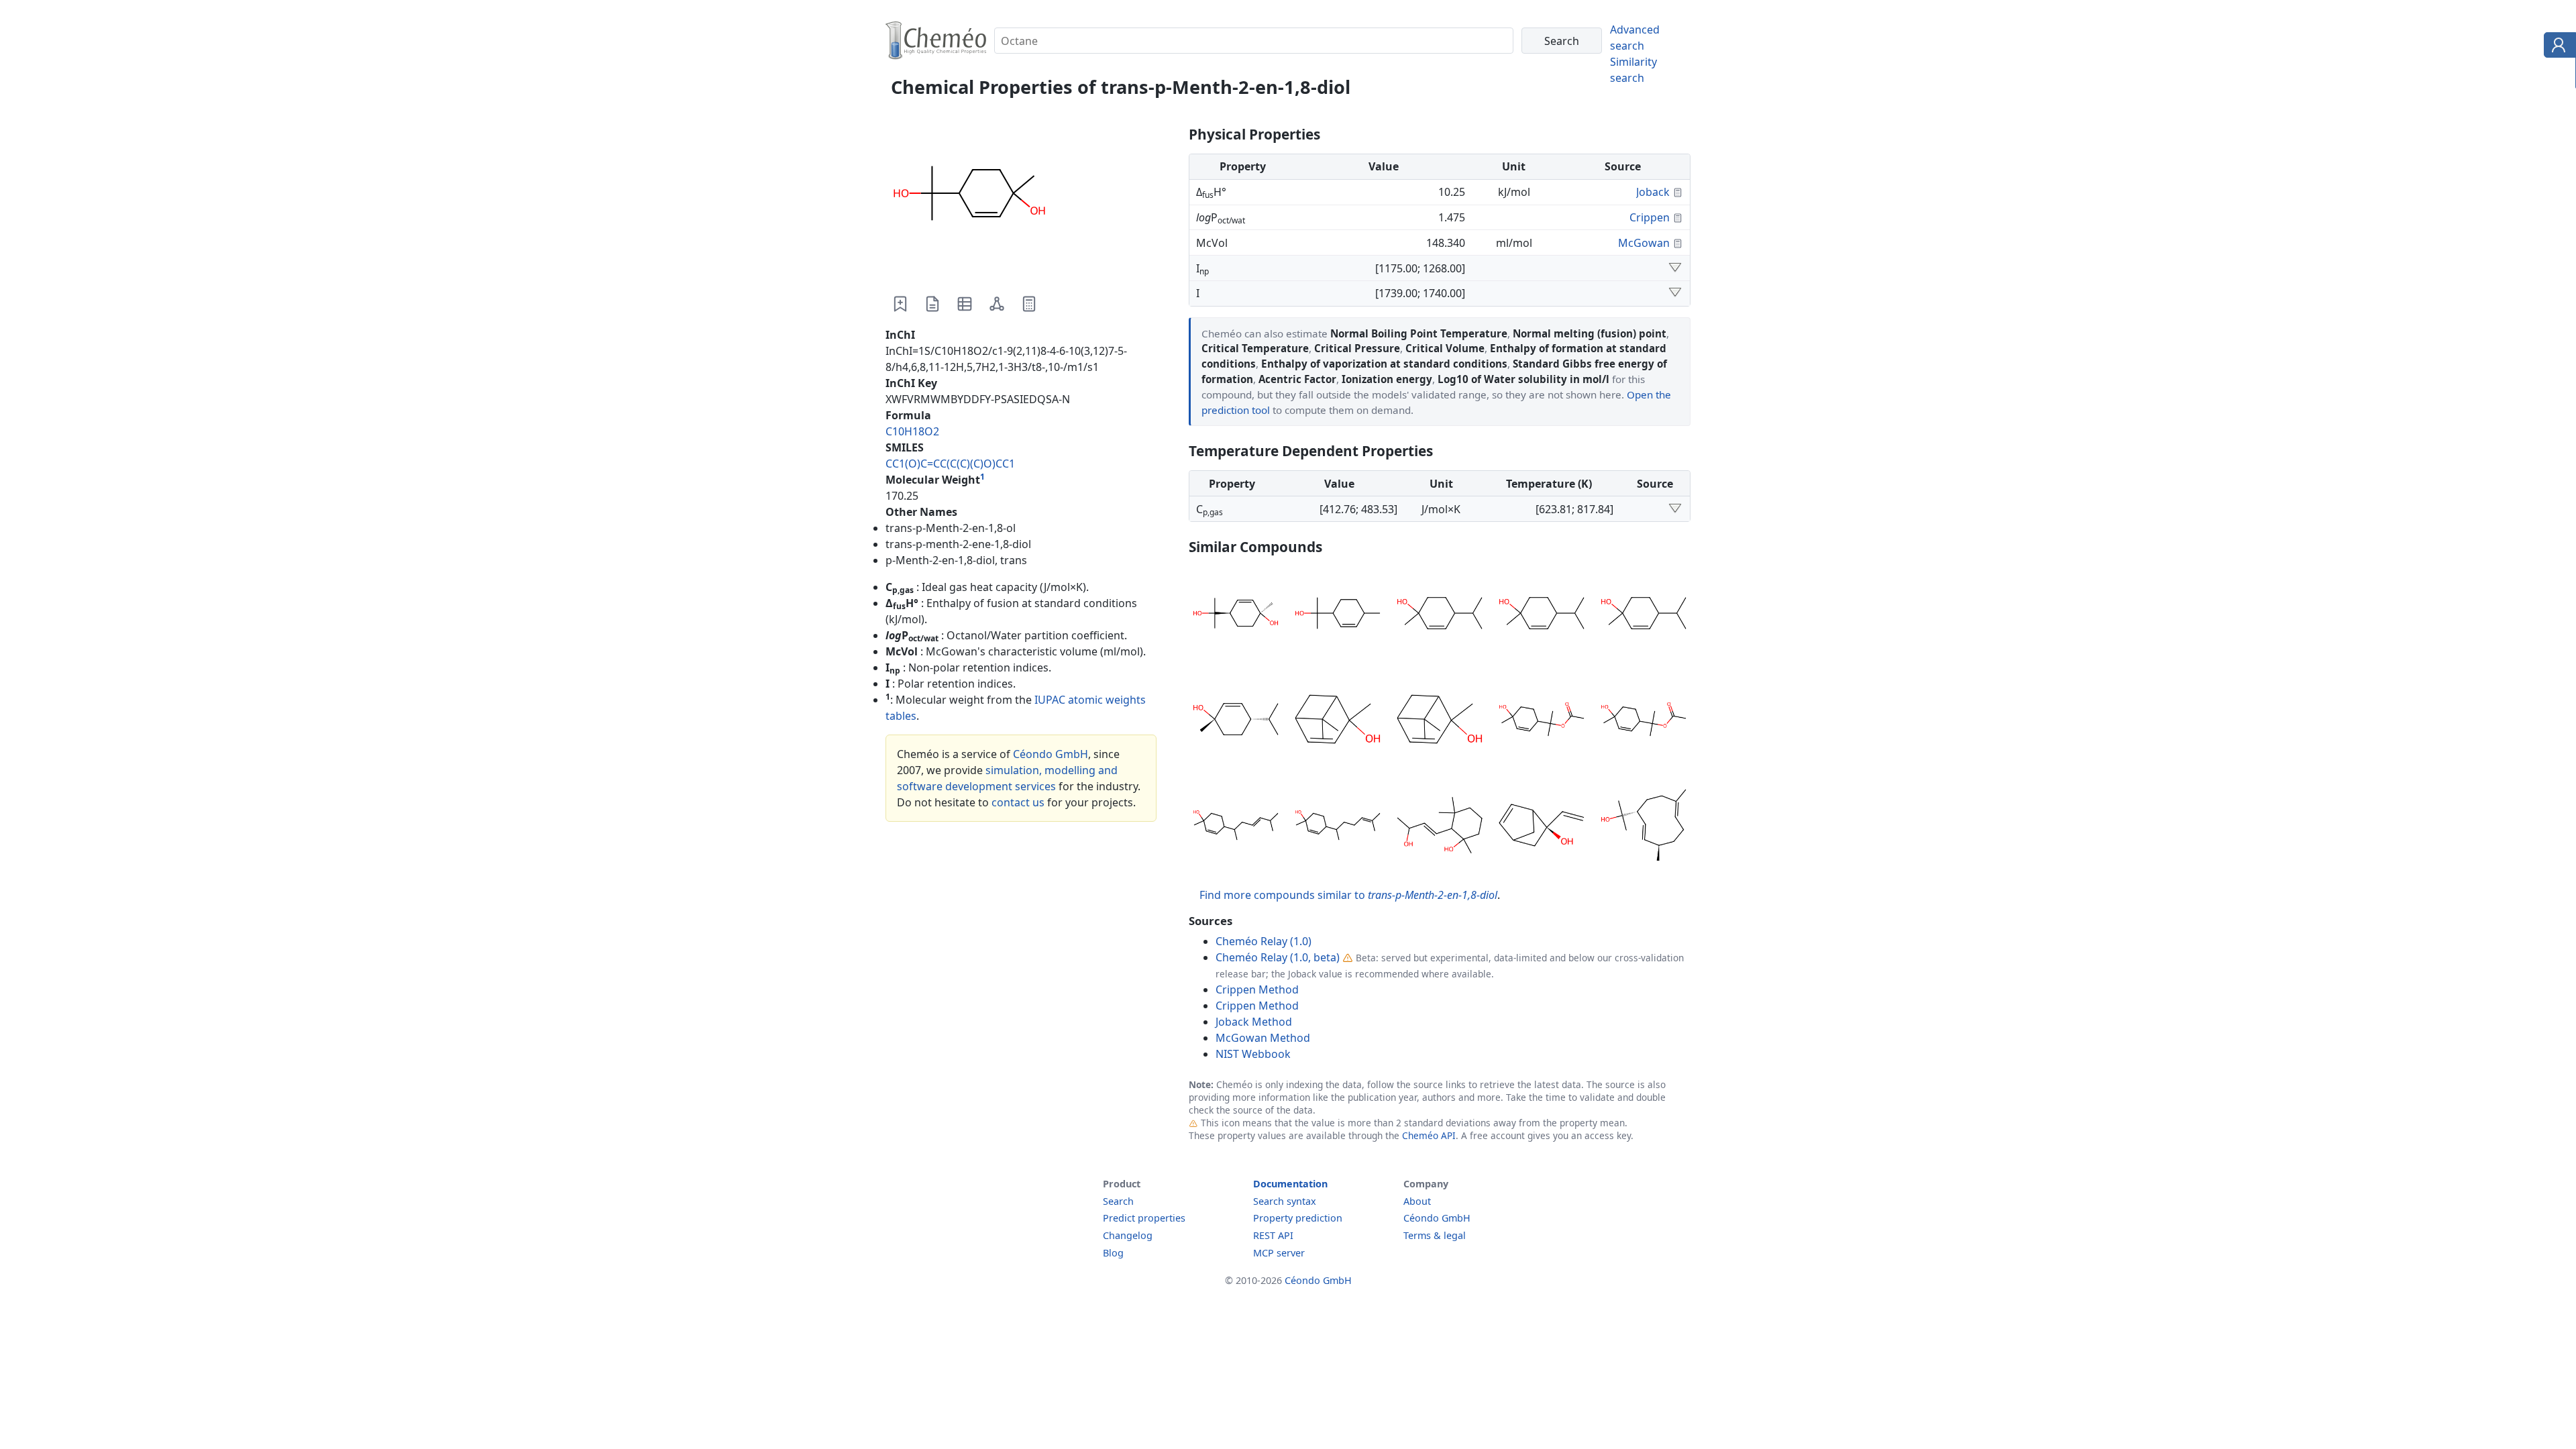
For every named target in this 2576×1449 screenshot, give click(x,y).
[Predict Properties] (1029, 304)
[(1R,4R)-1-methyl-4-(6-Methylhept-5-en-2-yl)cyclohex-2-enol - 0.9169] (1338, 827)
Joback (1653, 192)
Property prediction (1298, 1218)
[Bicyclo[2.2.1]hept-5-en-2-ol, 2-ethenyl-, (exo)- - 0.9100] (1542, 827)
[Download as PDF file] (932, 304)
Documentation (1290, 1184)
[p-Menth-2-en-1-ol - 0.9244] (1440, 615)
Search (1118, 1201)
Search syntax (1285, 1201)
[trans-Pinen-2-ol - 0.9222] (1338, 721)
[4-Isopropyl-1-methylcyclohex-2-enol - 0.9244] (1542, 615)
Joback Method (1254, 1022)
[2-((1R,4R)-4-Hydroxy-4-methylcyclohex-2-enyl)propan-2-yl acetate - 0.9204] (1542, 721)
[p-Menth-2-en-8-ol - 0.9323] (1338, 615)
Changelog (1128, 1235)
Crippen (1650, 217)
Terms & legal (1435, 1235)
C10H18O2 (912, 431)
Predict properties (1144, 1218)
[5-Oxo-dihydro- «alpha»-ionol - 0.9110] (1440, 827)
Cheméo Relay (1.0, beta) (1278, 957)
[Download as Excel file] (965, 304)
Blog (1113, 1253)
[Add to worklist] (900, 304)
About (1417, 1201)
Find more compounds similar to (1348, 895)
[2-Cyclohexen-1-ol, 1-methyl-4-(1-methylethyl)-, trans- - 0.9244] (1644, 615)
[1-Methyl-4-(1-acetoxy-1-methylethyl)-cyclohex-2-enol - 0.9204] (1644, 721)
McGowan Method (1263, 1038)
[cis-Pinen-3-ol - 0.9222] (1440, 721)
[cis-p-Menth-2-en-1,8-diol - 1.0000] (1236, 615)
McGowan (1644, 243)
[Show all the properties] (1675, 268)
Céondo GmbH (1051, 754)
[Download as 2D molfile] (997, 304)
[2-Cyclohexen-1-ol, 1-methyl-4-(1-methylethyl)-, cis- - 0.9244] (1236, 721)
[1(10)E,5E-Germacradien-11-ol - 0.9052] (1644, 827)
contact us (1018, 802)
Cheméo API (1429, 1135)
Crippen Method (1257, 989)
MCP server (1279, 1253)
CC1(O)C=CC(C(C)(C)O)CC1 (950, 464)
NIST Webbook (1253, 1054)
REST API (1273, 1235)
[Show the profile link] (2557, 47)
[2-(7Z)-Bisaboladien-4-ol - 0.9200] (1236, 827)
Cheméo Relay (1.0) (1264, 941)
